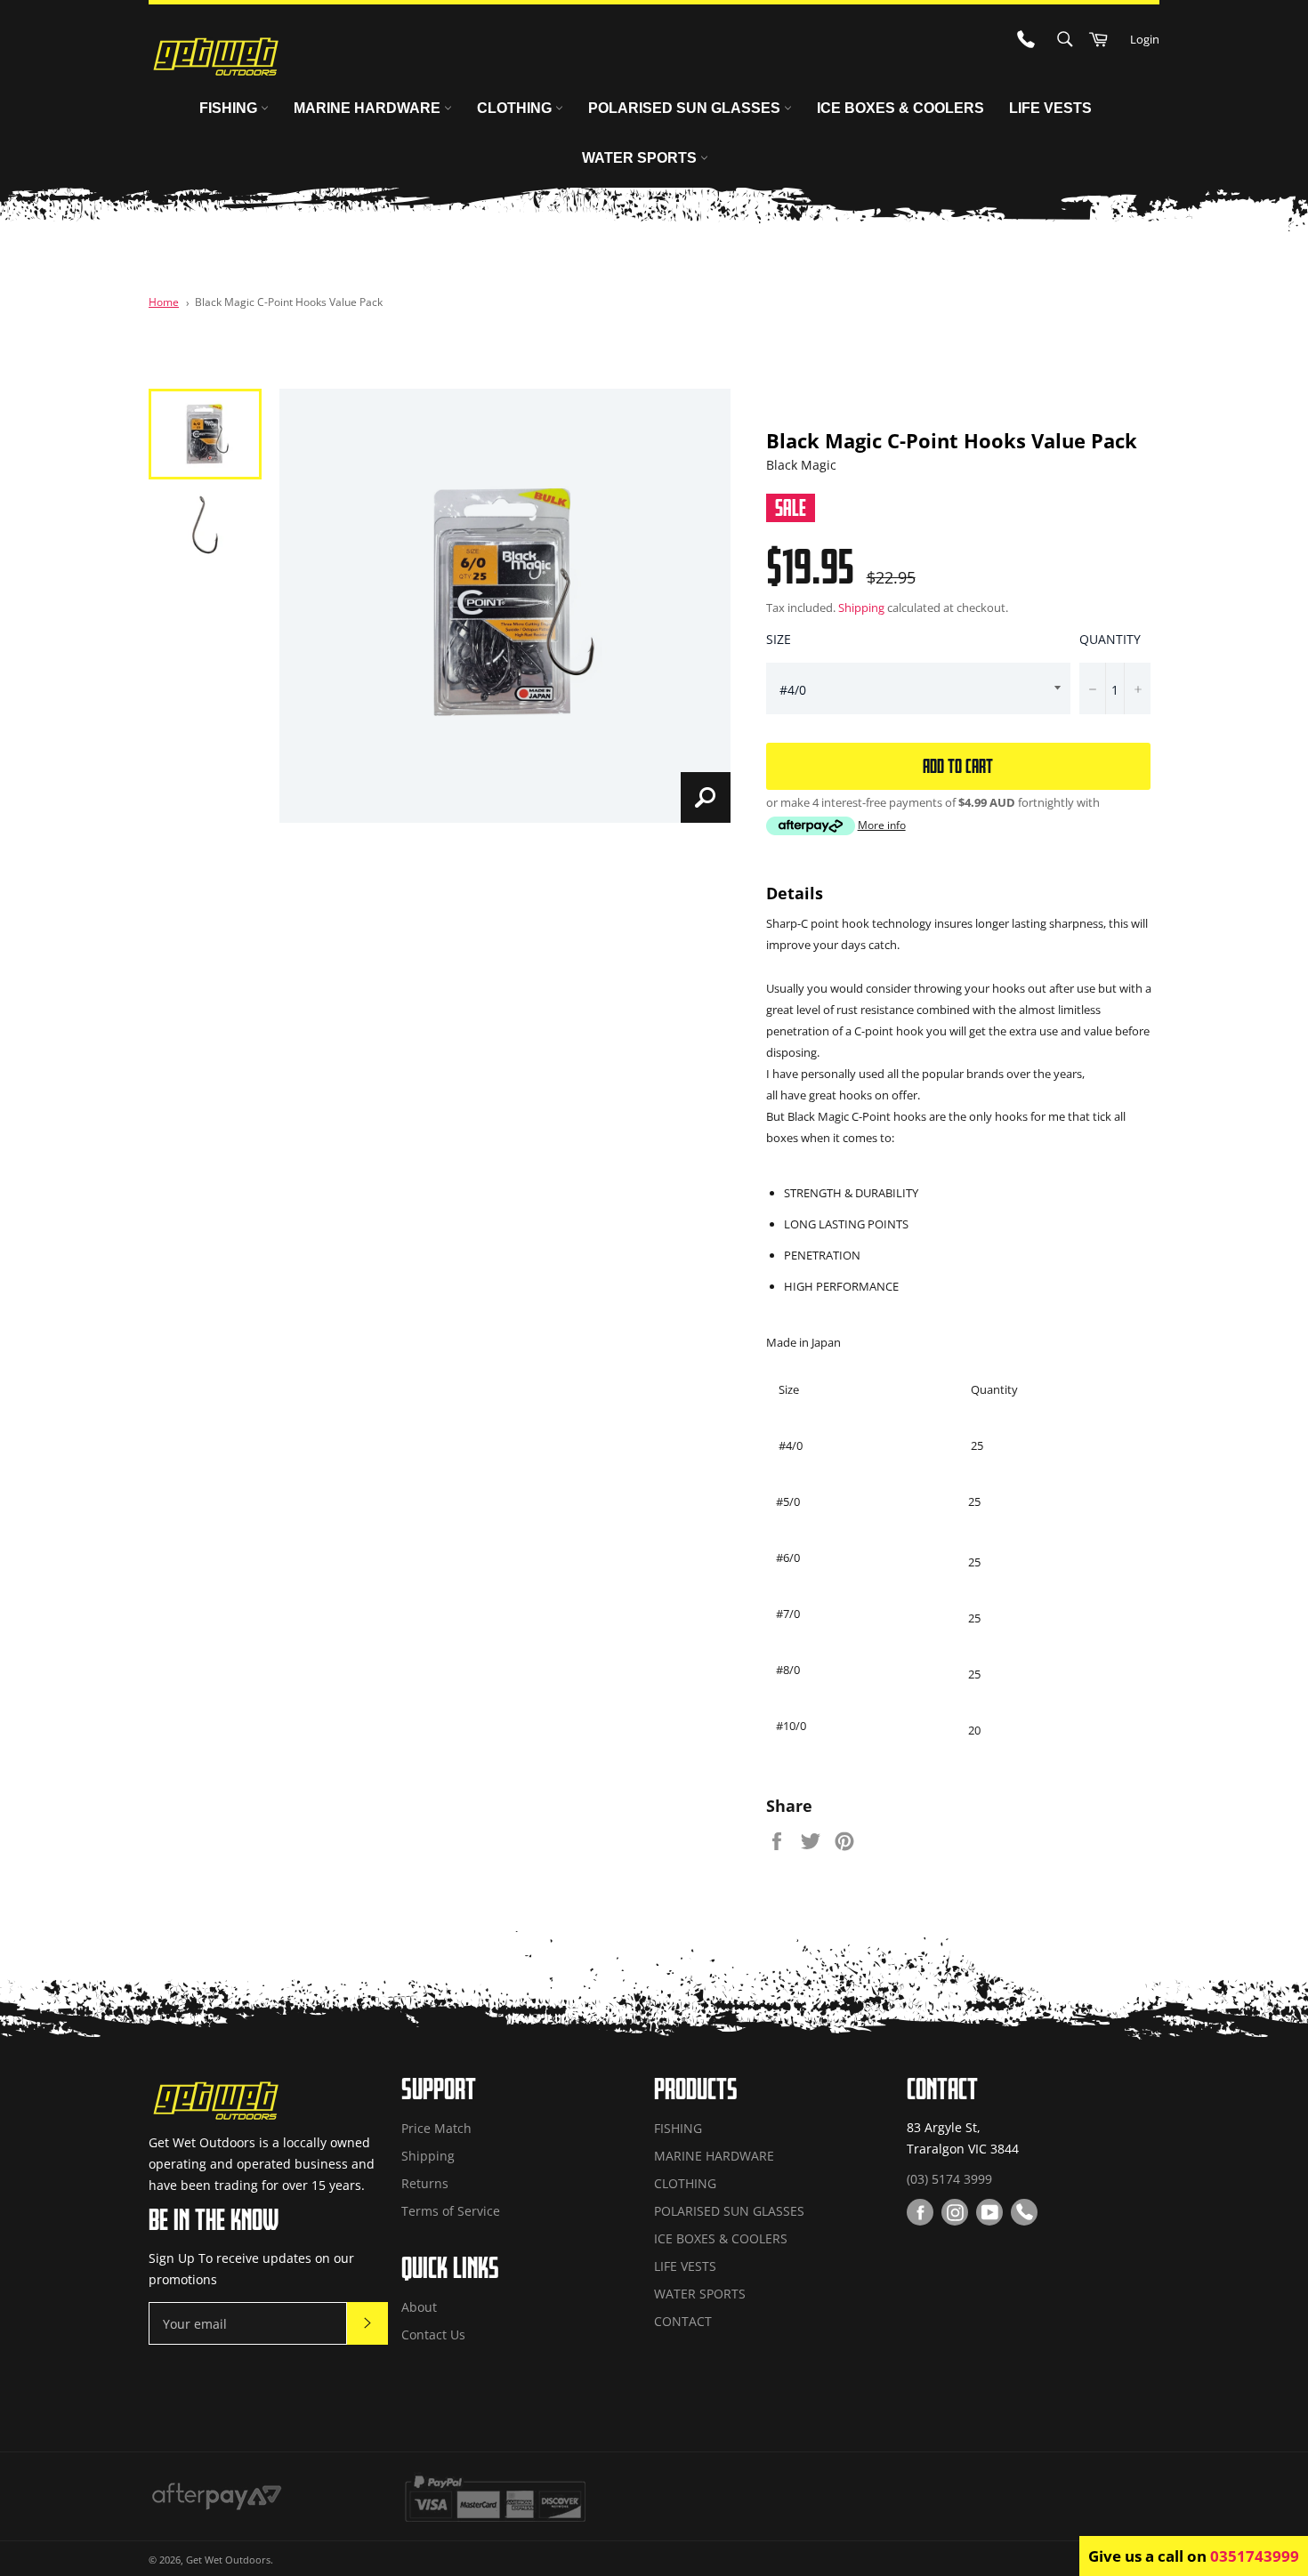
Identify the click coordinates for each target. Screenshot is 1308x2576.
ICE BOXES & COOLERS (900, 108)
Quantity (1110, 639)
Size (779, 639)
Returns (425, 2183)
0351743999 (1255, 2556)
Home (164, 302)
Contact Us (433, 2334)
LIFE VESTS (1050, 108)
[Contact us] (1024, 2212)
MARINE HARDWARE (369, 108)
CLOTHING (516, 108)
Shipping (861, 608)
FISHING (230, 108)
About (419, 2307)
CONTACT (683, 2321)
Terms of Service (451, 2211)
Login (1145, 39)
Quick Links (450, 2267)
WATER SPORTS (641, 158)
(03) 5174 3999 (949, 2179)
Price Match (436, 2128)
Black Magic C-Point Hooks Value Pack (289, 302)
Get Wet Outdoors (228, 2560)
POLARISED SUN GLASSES (686, 108)
